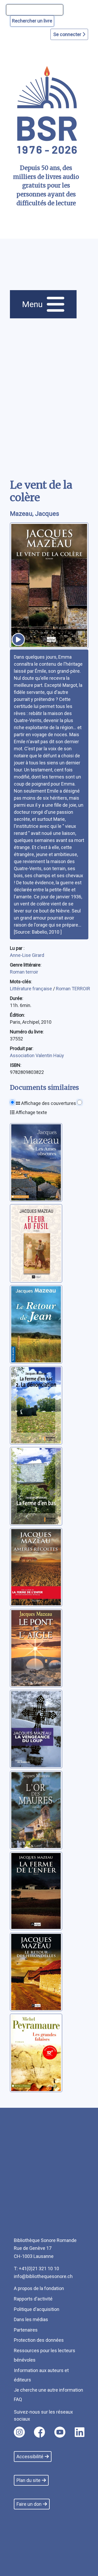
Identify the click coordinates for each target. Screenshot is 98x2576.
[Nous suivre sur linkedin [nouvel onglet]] (80, 2432)
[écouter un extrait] (18, 640)
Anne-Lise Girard (27, 955)
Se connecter (68, 34)
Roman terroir (24, 972)
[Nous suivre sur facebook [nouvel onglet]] (39, 2432)
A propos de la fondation (39, 2288)
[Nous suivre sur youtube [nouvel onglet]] (60, 2432)
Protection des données (39, 2340)
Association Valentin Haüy (37, 1055)
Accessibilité (30, 2457)
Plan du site (28, 2480)
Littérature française (31, 989)
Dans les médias (31, 2319)
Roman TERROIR (73, 989)
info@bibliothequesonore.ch (43, 2276)
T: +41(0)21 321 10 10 (36, 2268)
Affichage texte (31, 1112)
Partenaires (26, 2330)
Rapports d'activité (33, 2299)
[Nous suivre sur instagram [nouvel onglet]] (19, 2432)
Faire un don (29, 2504)
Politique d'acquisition (37, 2309)
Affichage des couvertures (48, 1103)
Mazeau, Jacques (34, 514)
